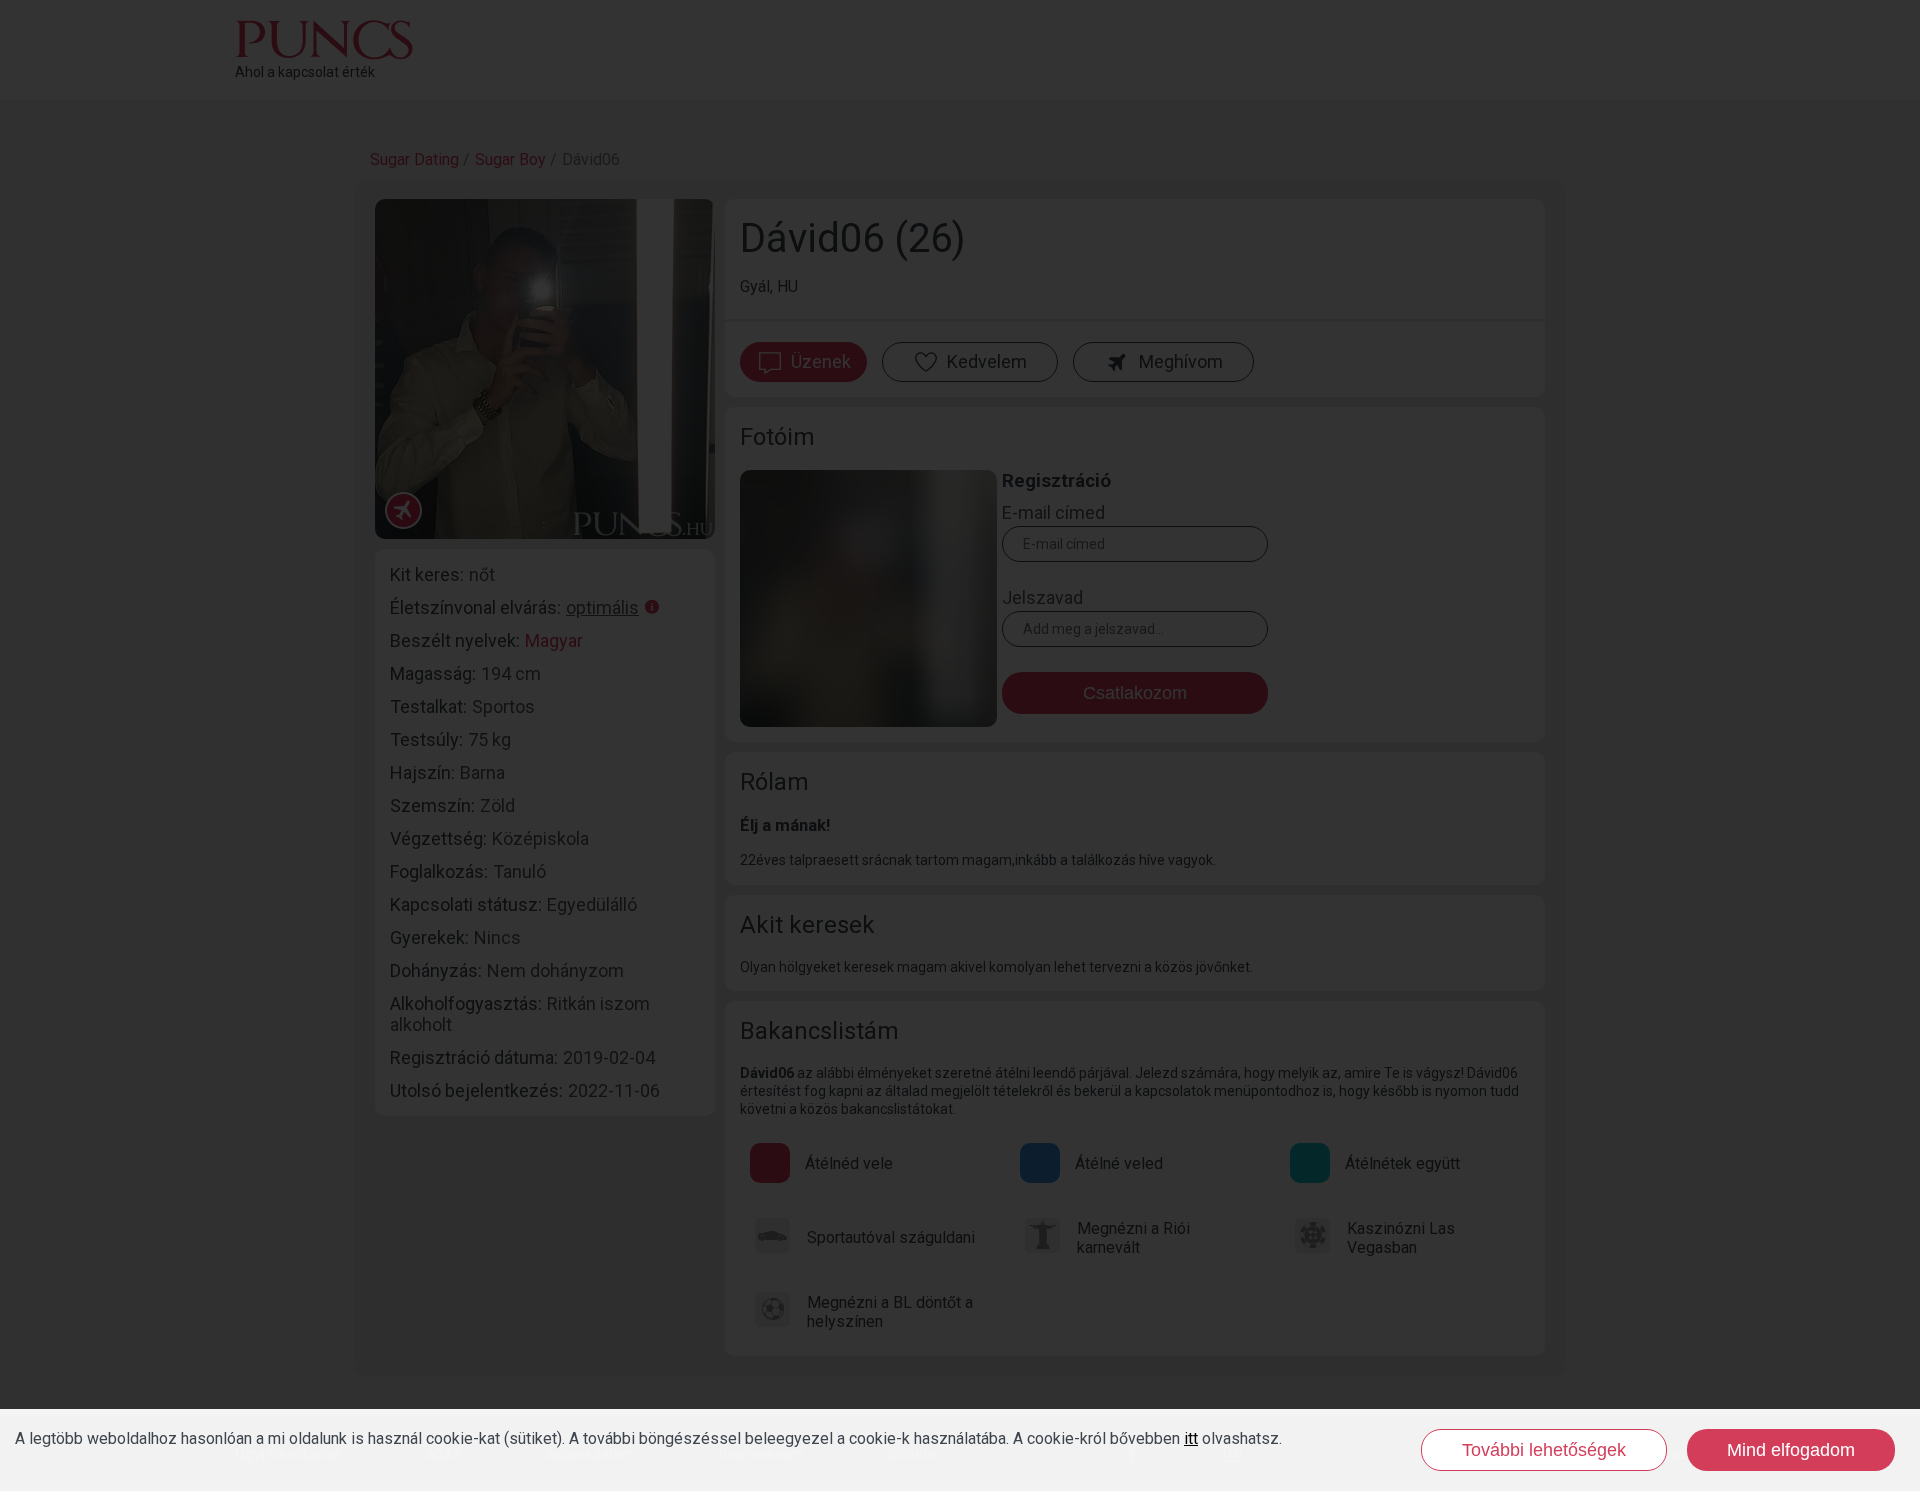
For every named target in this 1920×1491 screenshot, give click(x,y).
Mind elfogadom (1791, 1450)
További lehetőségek (1544, 1450)
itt (1191, 1438)
